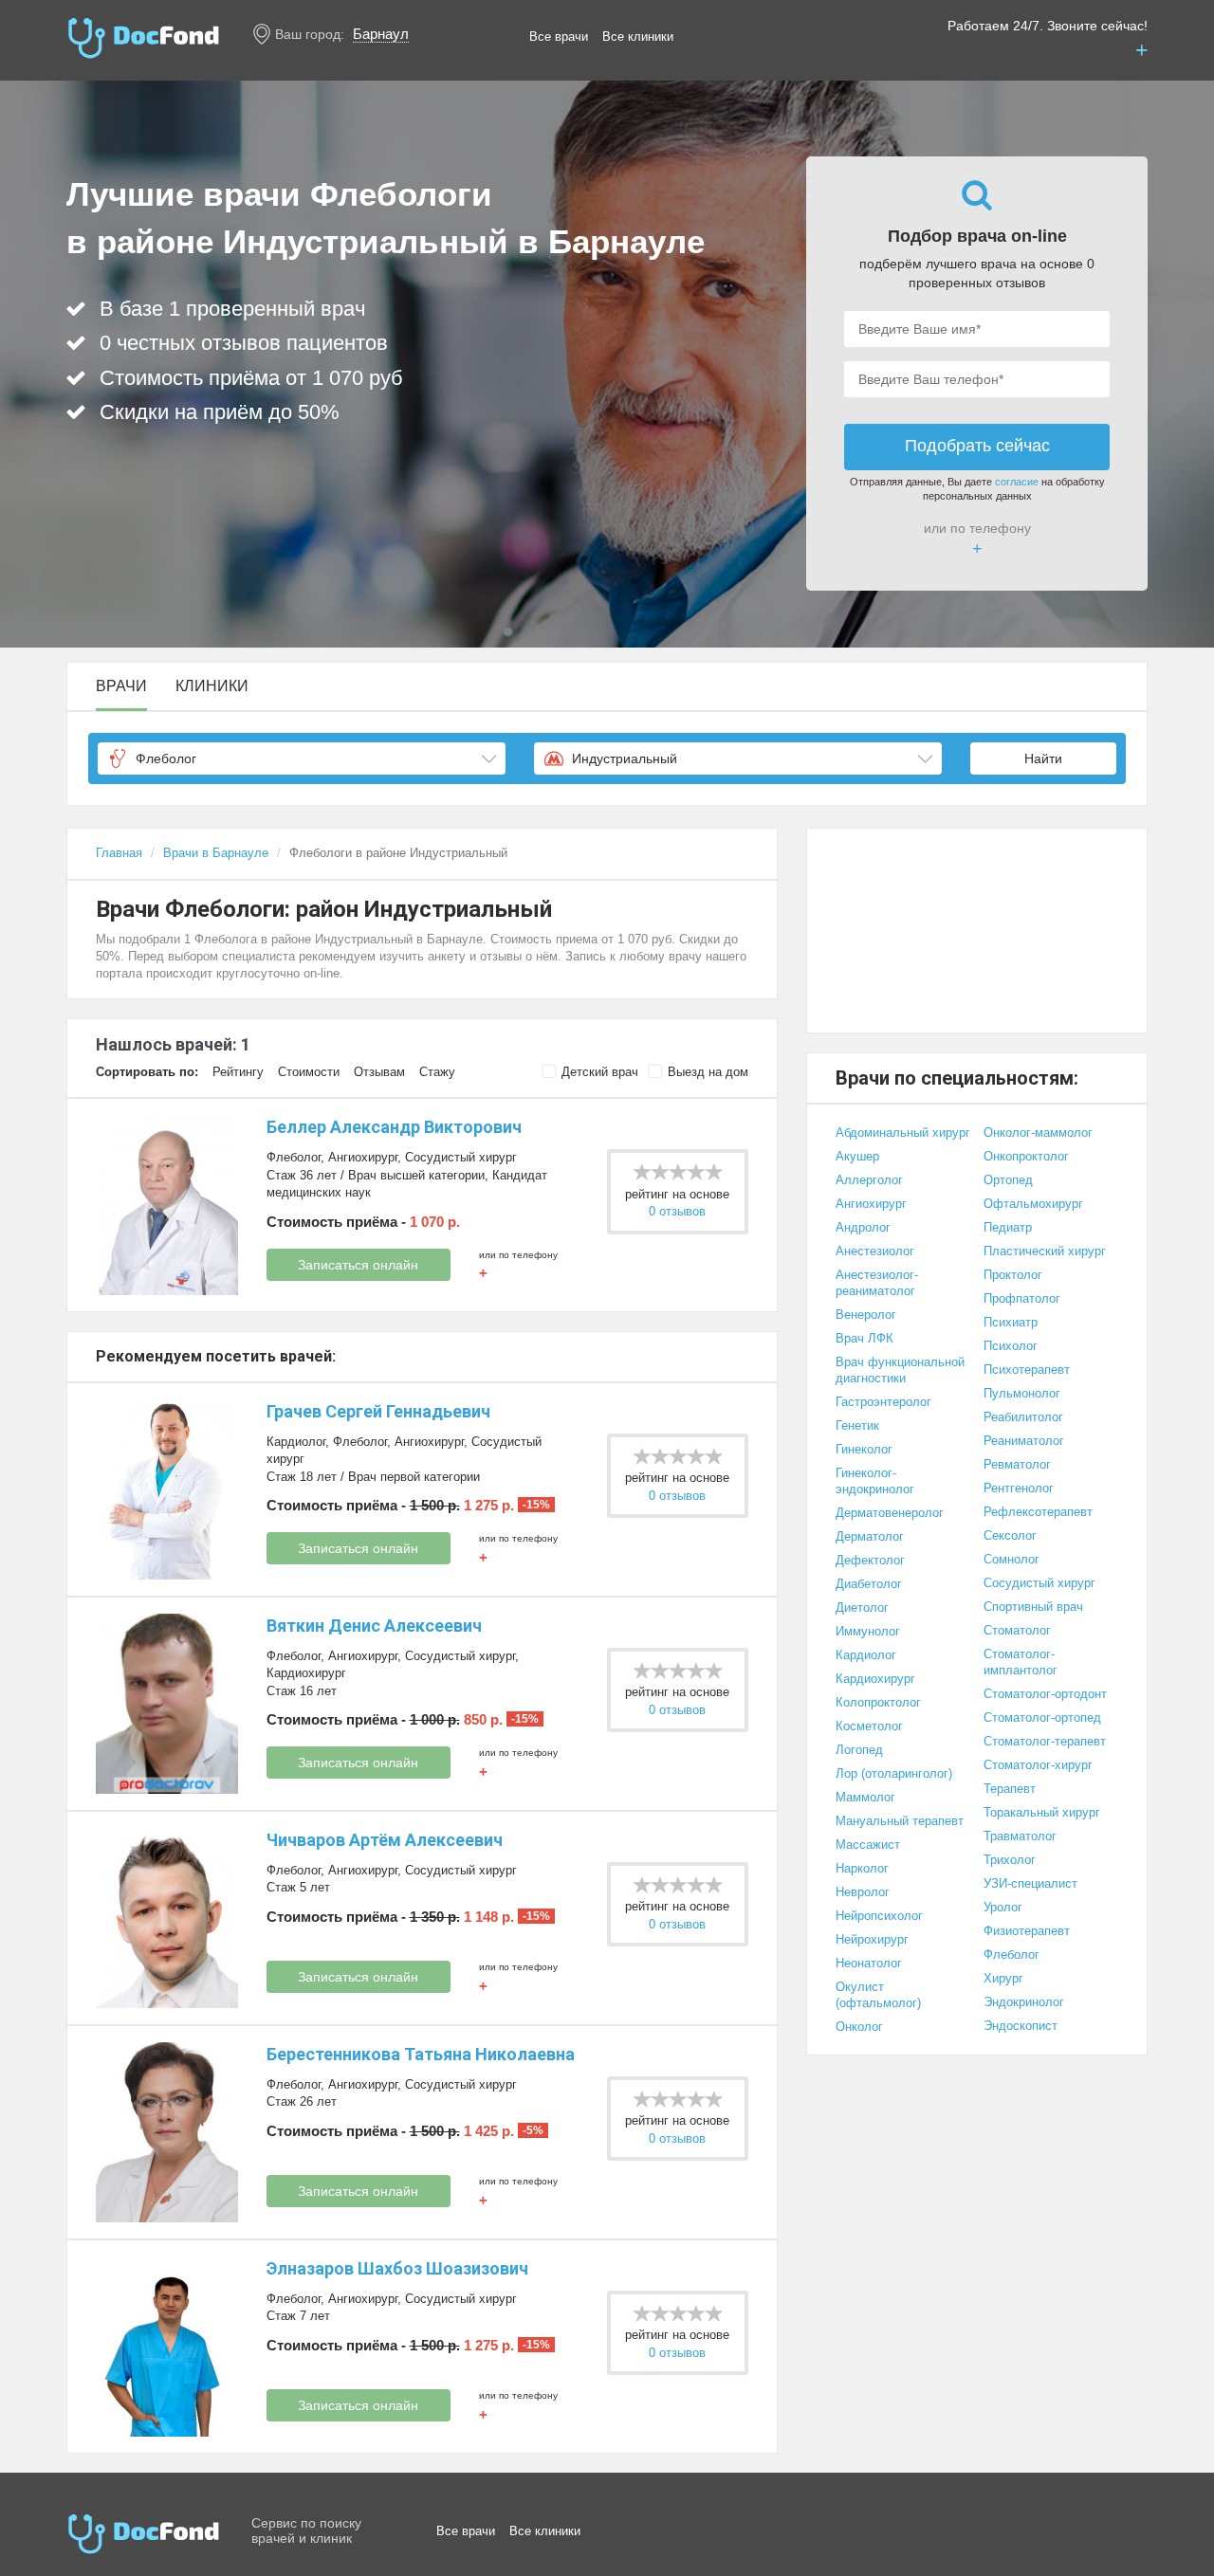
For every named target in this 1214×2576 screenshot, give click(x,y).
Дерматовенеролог (890, 1513)
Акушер (857, 1156)
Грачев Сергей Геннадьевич (378, 1411)
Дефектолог (870, 1560)
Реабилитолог (1023, 1417)
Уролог (1003, 1907)
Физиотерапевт (1027, 1931)
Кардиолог (296, 1442)
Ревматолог (1017, 1464)
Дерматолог (870, 1536)
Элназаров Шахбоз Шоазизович (397, 2268)
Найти (1043, 758)
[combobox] (302, 758)
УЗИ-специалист (1030, 1883)
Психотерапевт (1027, 1370)
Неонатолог (869, 1963)
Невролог (863, 1892)
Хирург (1003, 1978)
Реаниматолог (1024, 1441)
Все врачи (559, 37)
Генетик (857, 1425)
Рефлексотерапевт (1038, 1512)
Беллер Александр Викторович (394, 1127)
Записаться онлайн (358, 1265)
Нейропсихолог (879, 1916)
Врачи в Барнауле (216, 853)
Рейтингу (238, 1072)
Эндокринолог (1024, 2002)
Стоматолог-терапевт (1045, 1741)
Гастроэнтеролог (883, 1402)
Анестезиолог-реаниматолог (877, 1283)
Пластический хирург (1045, 1251)
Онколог (859, 2027)
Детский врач (600, 1072)
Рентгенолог (1019, 1488)
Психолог (1011, 1346)
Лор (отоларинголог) (894, 1773)
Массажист (868, 1845)
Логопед (859, 1750)
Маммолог (865, 1797)
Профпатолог (1022, 1298)
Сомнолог (1012, 1559)
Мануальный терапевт (900, 1821)
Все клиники (638, 37)
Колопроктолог (878, 1702)
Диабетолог (869, 1584)
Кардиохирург (306, 1673)
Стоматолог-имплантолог (1021, 1662)
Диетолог (862, 1608)
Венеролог (866, 1315)
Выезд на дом (708, 1072)
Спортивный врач (1033, 1607)
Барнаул (381, 34)
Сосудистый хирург (461, 1157)
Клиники (212, 686)
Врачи (121, 686)
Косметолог (869, 1726)
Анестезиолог (875, 1251)
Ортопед (1008, 1180)
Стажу (437, 1072)
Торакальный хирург (1042, 1812)
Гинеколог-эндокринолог (875, 1481)
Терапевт (1010, 1789)
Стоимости (309, 1072)
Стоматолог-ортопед (1042, 1717)
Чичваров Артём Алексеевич (385, 1840)
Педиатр (1008, 1227)
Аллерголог (869, 1180)
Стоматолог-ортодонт (1045, 1694)
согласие (1017, 482)
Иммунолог (868, 1631)
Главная (119, 853)
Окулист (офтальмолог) (878, 1995)
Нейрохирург (872, 1939)
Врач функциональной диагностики (900, 1370)
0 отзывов (677, 1211)
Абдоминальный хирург (903, 1133)
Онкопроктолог (1026, 1156)
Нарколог (862, 1868)
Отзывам (379, 1072)
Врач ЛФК (865, 1338)
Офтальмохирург (1033, 1204)
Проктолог (1013, 1275)
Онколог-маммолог (1038, 1133)
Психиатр (1011, 1322)
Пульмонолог (1022, 1393)
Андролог (863, 1227)
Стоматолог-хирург (1038, 1765)
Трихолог (1010, 1860)
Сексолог (1010, 1535)
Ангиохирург (363, 1157)
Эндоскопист (1021, 2026)
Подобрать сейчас (977, 446)
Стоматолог (1017, 1630)
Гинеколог (864, 1449)
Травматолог (1020, 1836)
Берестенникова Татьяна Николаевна (421, 2054)
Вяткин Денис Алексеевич (374, 1626)
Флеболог (294, 1157)
